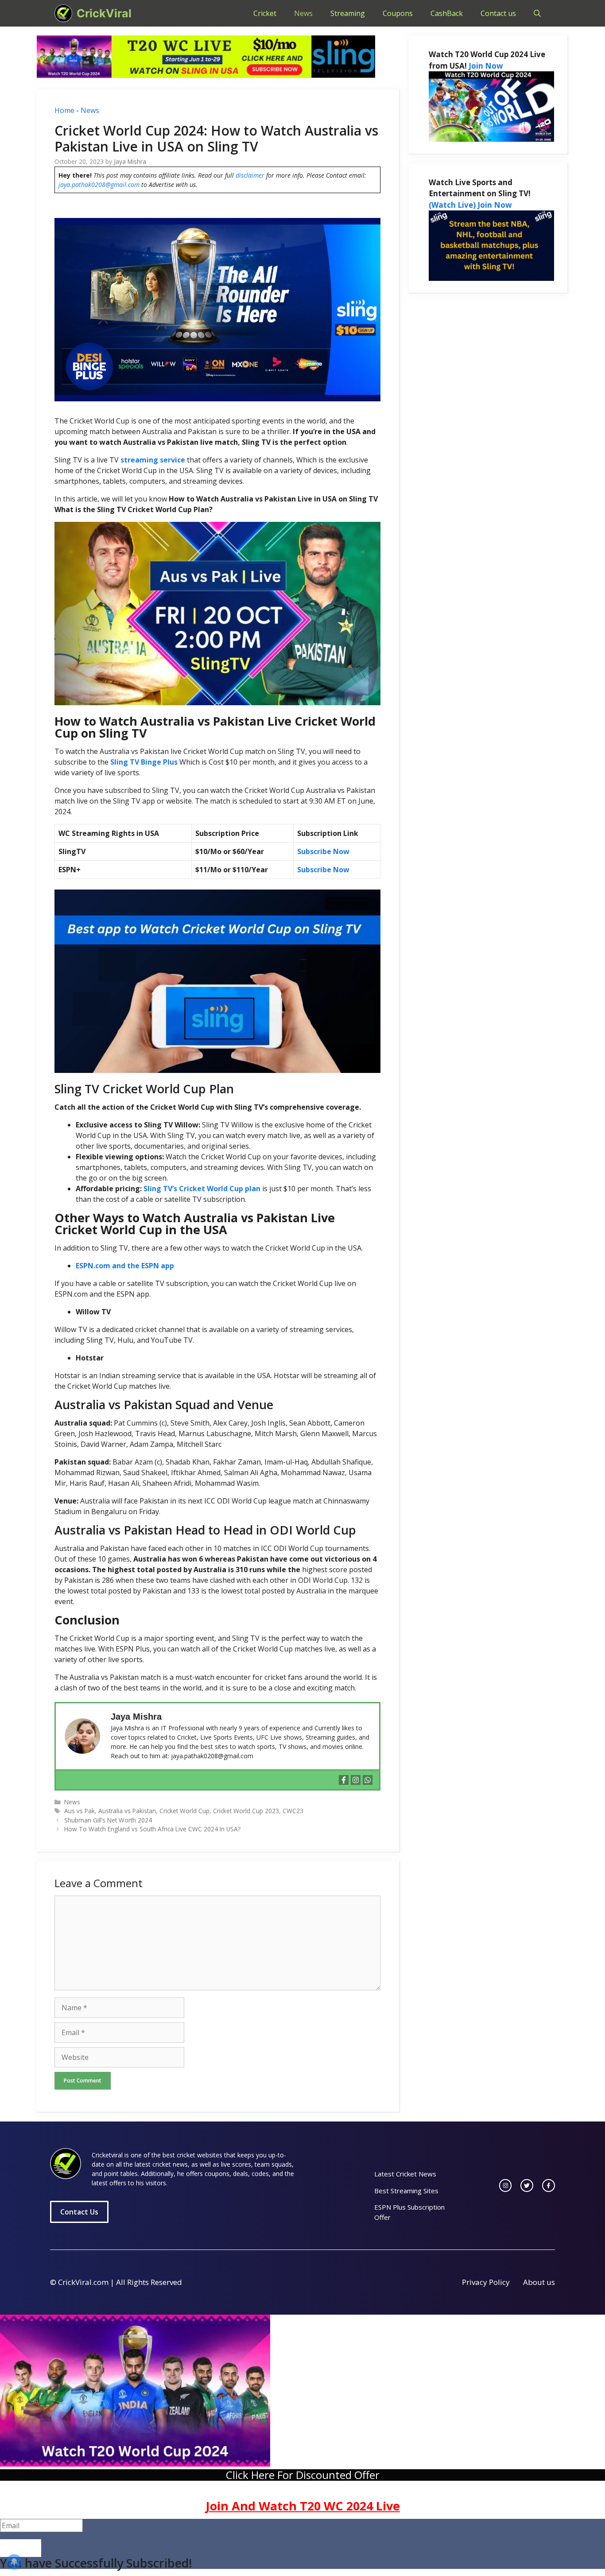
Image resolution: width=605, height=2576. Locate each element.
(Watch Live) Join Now (470, 205)
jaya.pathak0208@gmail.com (99, 185)
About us (539, 2282)
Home (64, 110)
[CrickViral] (63, 13)
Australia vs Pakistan (127, 1811)
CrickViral (104, 13)
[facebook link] (549, 2186)
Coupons (398, 13)
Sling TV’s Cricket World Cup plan (202, 1189)
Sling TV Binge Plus (144, 762)
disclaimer (250, 175)
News (303, 13)
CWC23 (293, 1811)
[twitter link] (527, 2186)
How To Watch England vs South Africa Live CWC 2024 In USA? (152, 1829)
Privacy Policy (486, 2282)
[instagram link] (506, 2186)
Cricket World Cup (184, 1811)
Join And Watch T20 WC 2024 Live (303, 2506)
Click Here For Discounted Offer (303, 2475)
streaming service (153, 460)
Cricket (265, 13)
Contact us (498, 13)
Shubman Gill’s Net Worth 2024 (108, 1820)
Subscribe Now (323, 851)
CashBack (447, 13)
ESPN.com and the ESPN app (125, 1266)
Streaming (348, 13)
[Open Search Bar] (537, 13)
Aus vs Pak (80, 1811)
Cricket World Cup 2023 (246, 1811)
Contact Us (79, 2212)
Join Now (486, 66)
